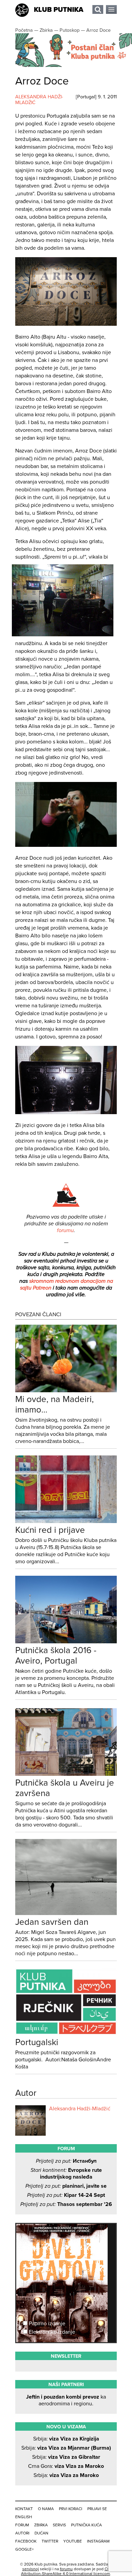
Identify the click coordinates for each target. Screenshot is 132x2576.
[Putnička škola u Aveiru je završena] (66, 1774)
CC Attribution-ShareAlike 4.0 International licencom (65, 2571)
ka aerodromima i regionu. (66, 2400)
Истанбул (66, 2161)
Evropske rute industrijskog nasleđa (66, 2174)
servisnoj (31, 2569)
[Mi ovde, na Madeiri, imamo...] (66, 1391)
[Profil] (30, 2120)
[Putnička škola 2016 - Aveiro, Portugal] (66, 1642)
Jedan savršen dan (52, 1922)
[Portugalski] (66, 2034)
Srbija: (66, 2439)
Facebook (26, 2541)
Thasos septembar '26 (66, 2204)
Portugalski (37, 2042)
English (24, 2517)
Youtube (73, 2541)
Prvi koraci (71, 2509)
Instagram (98, 2541)
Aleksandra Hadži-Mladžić (80, 2109)
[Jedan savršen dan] (66, 1913)
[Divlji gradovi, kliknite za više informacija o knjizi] (66, 2249)
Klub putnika (59, 10)
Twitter (50, 2541)
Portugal (86, 97)
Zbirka (41, 2525)
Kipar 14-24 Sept (66, 2195)
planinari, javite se (66, 2186)
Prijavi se (97, 2509)
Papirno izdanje (46, 2324)
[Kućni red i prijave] (66, 1521)
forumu (65, 1230)
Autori (22, 2533)
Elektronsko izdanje (51, 2332)
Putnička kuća (86, 2525)
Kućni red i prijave (50, 1530)
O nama (46, 2509)
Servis (59, 2525)
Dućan (41, 2533)
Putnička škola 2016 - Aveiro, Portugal (56, 1655)
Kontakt (24, 2509)
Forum (22, 2525)
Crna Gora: (66, 2466)
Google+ (25, 2549)
